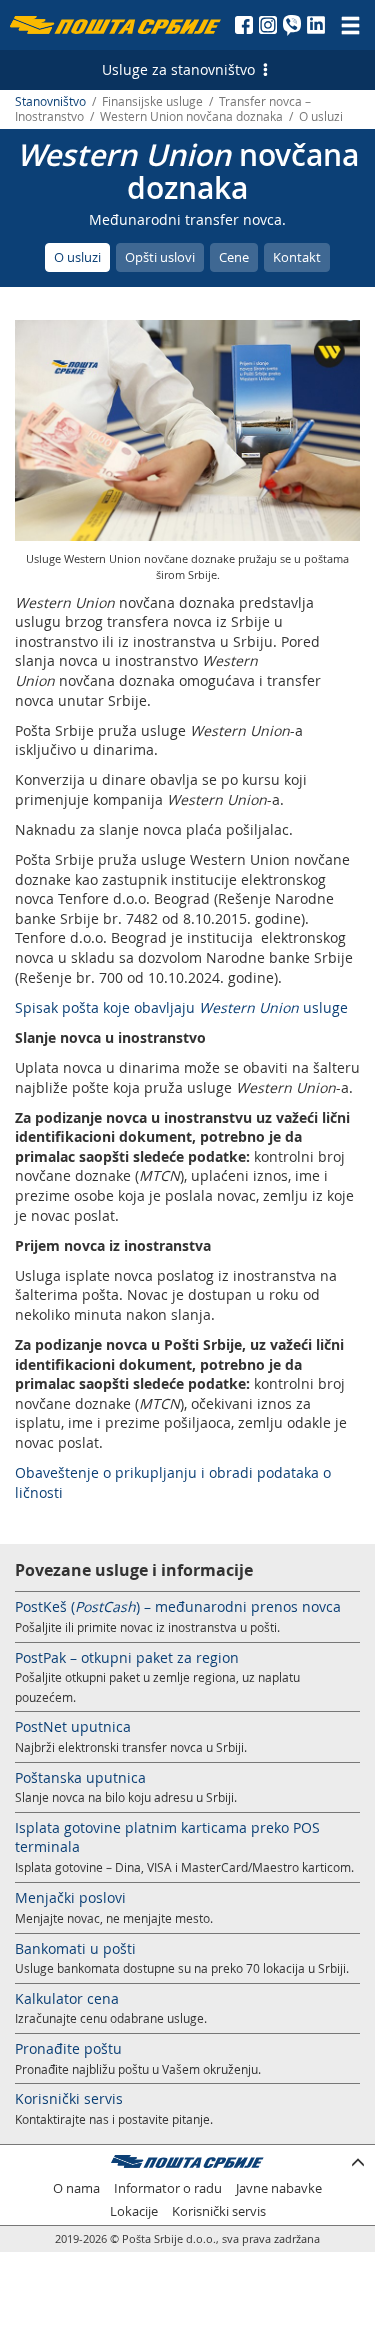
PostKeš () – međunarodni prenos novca (178, 1606)
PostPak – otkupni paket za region (127, 1657)
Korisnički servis (69, 2098)
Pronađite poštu (68, 2048)
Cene (234, 257)
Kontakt (297, 257)
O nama (76, 2188)
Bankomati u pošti (75, 1948)
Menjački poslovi (70, 1897)
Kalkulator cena (67, 1998)
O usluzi (77, 257)
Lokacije (134, 2211)
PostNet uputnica (73, 1726)
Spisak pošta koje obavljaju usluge (181, 1007)
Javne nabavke (279, 2188)
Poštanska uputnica (80, 1777)
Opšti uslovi (160, 257)
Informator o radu (168, 2188)
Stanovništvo (50, 101)
